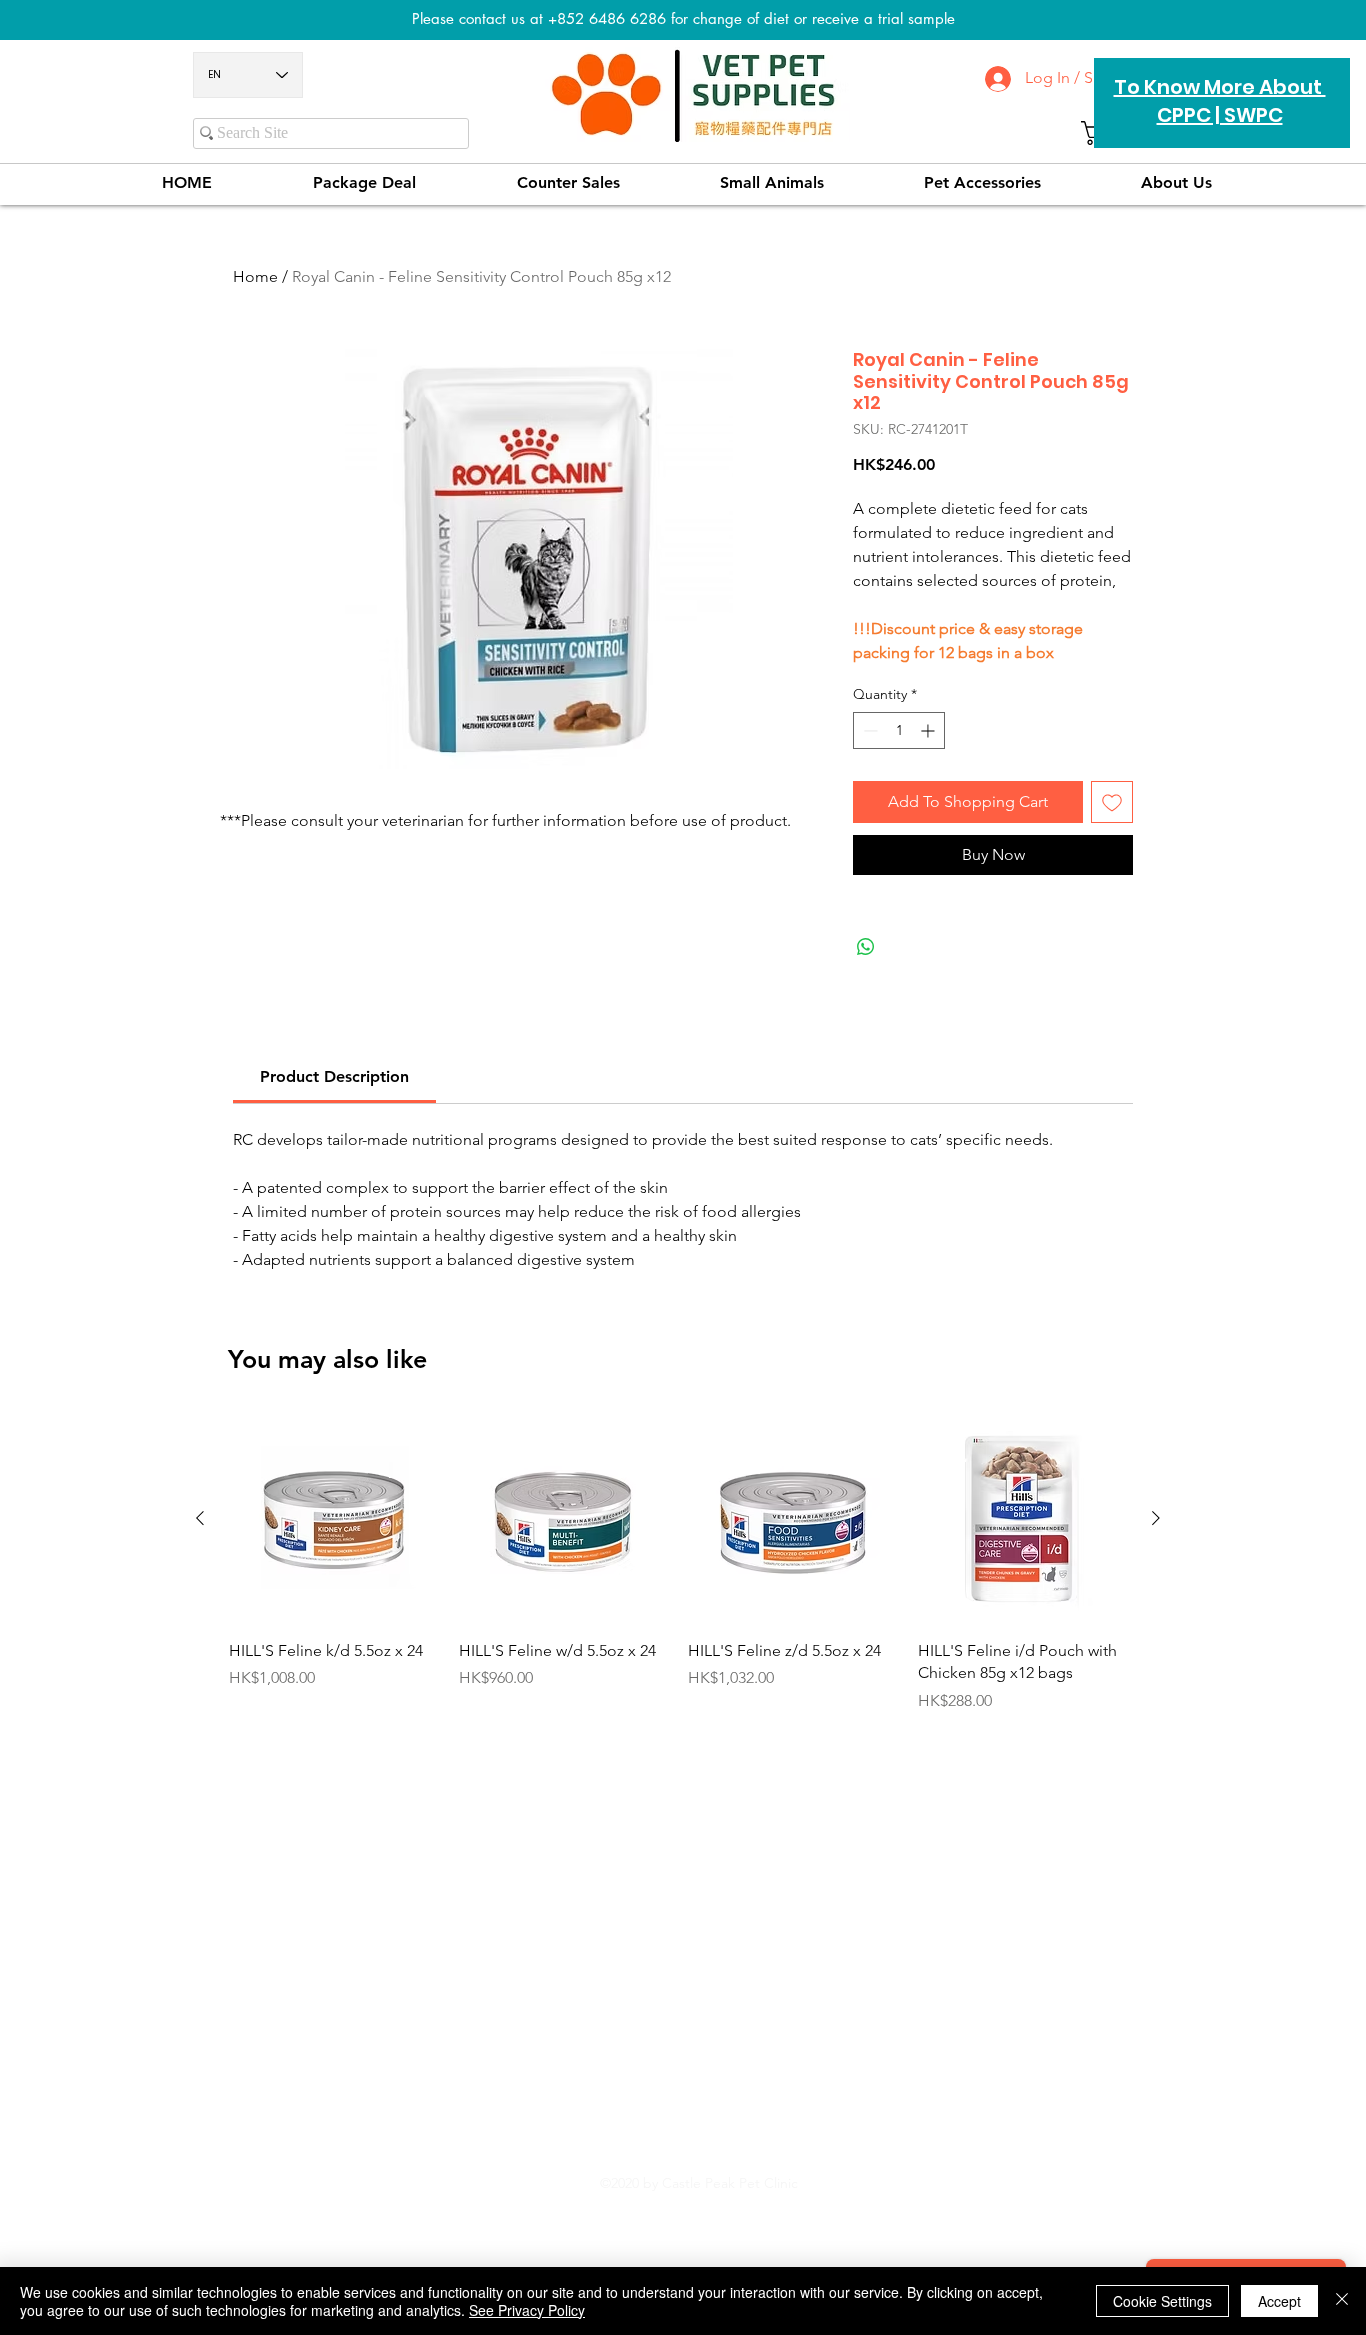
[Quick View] (334, 1519)
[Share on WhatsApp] (866, 947)
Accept (1279, 2301)
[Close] (1342, 2301)
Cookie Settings (1162, 2301)
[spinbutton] (899, 730)
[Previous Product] (200, 1518)
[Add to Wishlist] (1112, 802)
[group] (678, 1574)
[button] (982, 182)
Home (255, 276)
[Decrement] (868, 730)
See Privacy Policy (527, 2310)
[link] (334, 1076)
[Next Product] (1156, 1518)
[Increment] (929, 730)
